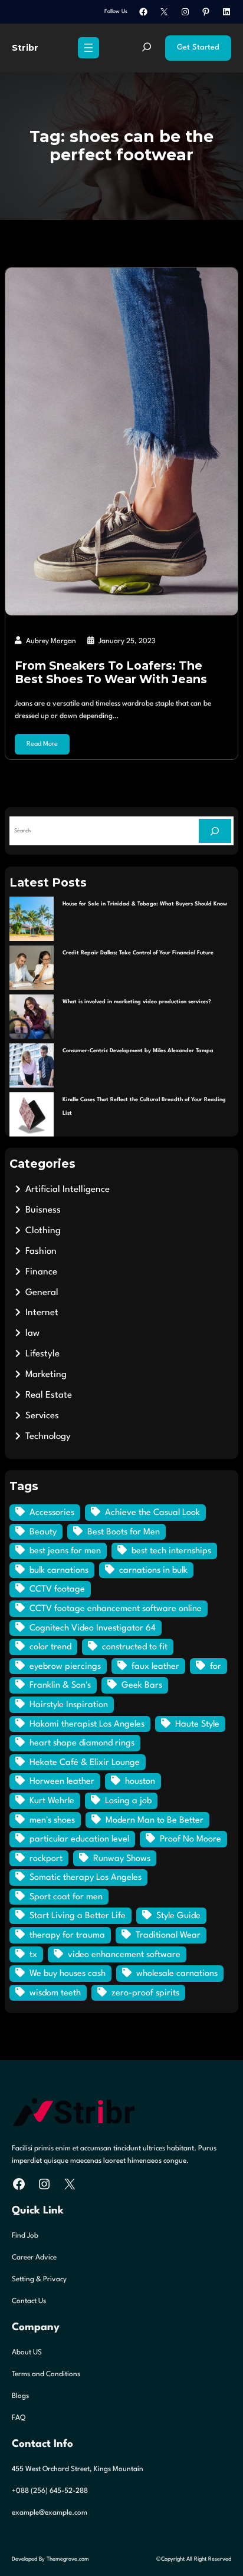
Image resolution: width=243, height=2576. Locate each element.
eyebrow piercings (65, 1667)
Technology (48, 1437)
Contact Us (29, 2301)
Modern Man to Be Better (155, 1821)
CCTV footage (57, 1590)
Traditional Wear (168, 1936)
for (216, 1667)
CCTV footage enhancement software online (116, 1609)
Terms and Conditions (46, 2374)
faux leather (155, 1667)
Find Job (25, 2236)
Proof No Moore (191, 1839)
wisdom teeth (55, 1993)
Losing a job (128, 1801)
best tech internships (171, 1551)
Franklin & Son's (60, 1686)
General (42, 1293)
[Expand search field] (147, 48)
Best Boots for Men (124, 1532)
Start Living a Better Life (78, 1916)
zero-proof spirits (145, 1993)
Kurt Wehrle (52, 1801)
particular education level (79, 1839)
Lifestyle (42, 1354)
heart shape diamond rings (82, 1743)
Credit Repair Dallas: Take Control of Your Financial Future (138, 953)
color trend (50, 1647)
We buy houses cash (68, 1974)
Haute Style (197, 1725)
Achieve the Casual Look (152, 1513)
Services (42, 1416)
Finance (41, 1272)
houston (140, 1782)
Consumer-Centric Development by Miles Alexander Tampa (138, 1051)
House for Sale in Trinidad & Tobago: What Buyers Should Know (145, 904)
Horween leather (62, 1782)
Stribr (25, 48)
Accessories (52, 1513)
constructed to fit (135, 1647)
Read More (42, 744)
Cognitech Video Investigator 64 (93, 1628)
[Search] (215, 831)
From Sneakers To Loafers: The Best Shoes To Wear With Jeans (111, 673)
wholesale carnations (177, 1974)
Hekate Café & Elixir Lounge (85, 1763)
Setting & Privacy (39, 2279)
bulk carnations (59, 1571)
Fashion (41, 1251)
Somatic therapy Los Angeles (86, 1878)
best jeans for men (65, 1551)
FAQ (19, 2418)
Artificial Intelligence (68, 1190)
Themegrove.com (68, 2559)
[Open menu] (88, 48)
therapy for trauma (67, 1936)
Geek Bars (142, 1686)
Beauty (43, 1532)
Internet (42, 1313)
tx (33, 1955)
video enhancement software (124, 1955)
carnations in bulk (153, 1571)
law (32, 1333)
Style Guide (178, 1916)
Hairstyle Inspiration (69, 1705)
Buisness (43, 1210)
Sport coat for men (66, 1897)
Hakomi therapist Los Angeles (87, 1725)
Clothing (43, 1231)
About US (27, 2353)
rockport (46, 1859)
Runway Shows (122, 1859)
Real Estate (49, 1395)
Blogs (20, 2396)
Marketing (46, 1375)
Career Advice (34, 2258)
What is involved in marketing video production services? (137, 1002)
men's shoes (52, 1821)
